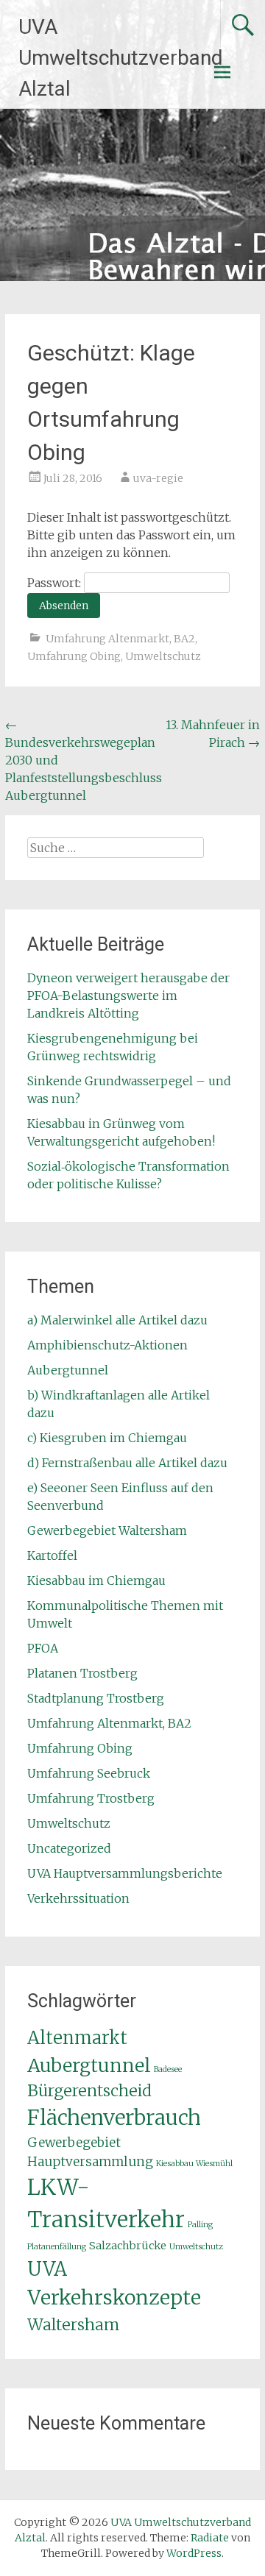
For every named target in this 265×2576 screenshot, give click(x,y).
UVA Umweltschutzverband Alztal (121, 58)
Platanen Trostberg (82, 1673)
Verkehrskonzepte (114, 2298)
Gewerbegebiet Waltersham (107, 1530)
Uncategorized (69, 1848)
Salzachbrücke (128, 2246)
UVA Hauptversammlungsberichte (125, 1873)
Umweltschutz (163, 656)
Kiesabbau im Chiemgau (96, 1580)
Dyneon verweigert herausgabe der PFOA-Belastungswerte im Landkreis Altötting (128, 996)
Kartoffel (52, 1555)
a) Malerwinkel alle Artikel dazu (117, 1320)
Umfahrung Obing (74, 656)
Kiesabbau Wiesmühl (194, 2164)
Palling (200, 2225)
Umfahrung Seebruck (89, 1773)
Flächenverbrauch (114, 2118)
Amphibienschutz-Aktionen (107, 1345)
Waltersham (73, 2325)
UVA (47, 2269)
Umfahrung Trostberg (91, 1798)
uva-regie (158, 478)
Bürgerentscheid (89, 2091)
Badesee (168, 2069)
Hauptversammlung (90, 2162)
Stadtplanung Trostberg (96, 1698)
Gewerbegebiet (74, 2143)
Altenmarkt (77, 2038)
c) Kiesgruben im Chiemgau (107, 1438)
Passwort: (56, 583)
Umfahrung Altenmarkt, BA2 (120, 639)
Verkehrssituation (78, 1898)
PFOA (43, 1648)
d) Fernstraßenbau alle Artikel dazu (127, 1463)
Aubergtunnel (68, 1370)
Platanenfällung (57, 2247)
